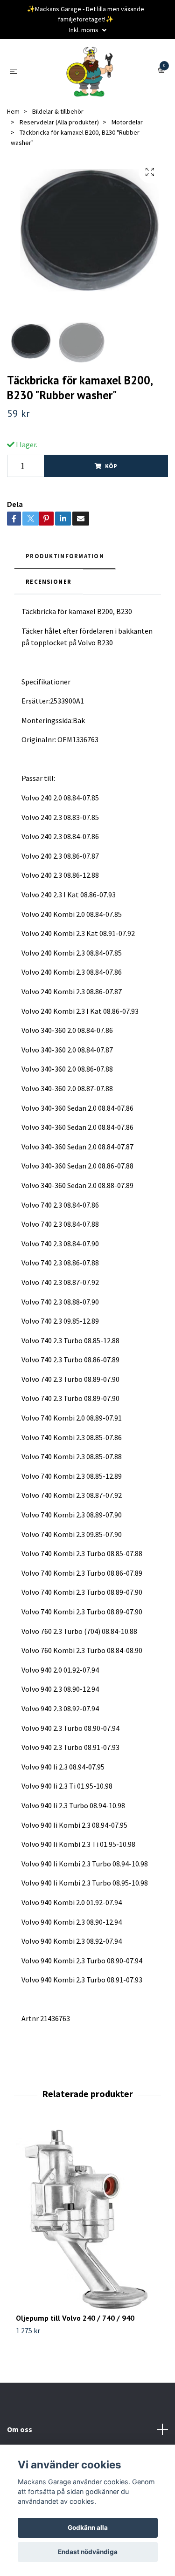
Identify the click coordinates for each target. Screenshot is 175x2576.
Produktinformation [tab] (65, 556)
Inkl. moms (84, 30)
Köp (111, 466)
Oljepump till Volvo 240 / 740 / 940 (75, 2318)
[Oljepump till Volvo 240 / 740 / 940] (87, 2218)
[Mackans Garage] (90, 71)
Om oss (20, 2429)
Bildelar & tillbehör (58, 111)
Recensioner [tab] (49, 581)
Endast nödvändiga (88, 2552)
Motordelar (127, 122)
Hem (13, 111)
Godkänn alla (88, 2528)
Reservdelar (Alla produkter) (59, 122)
